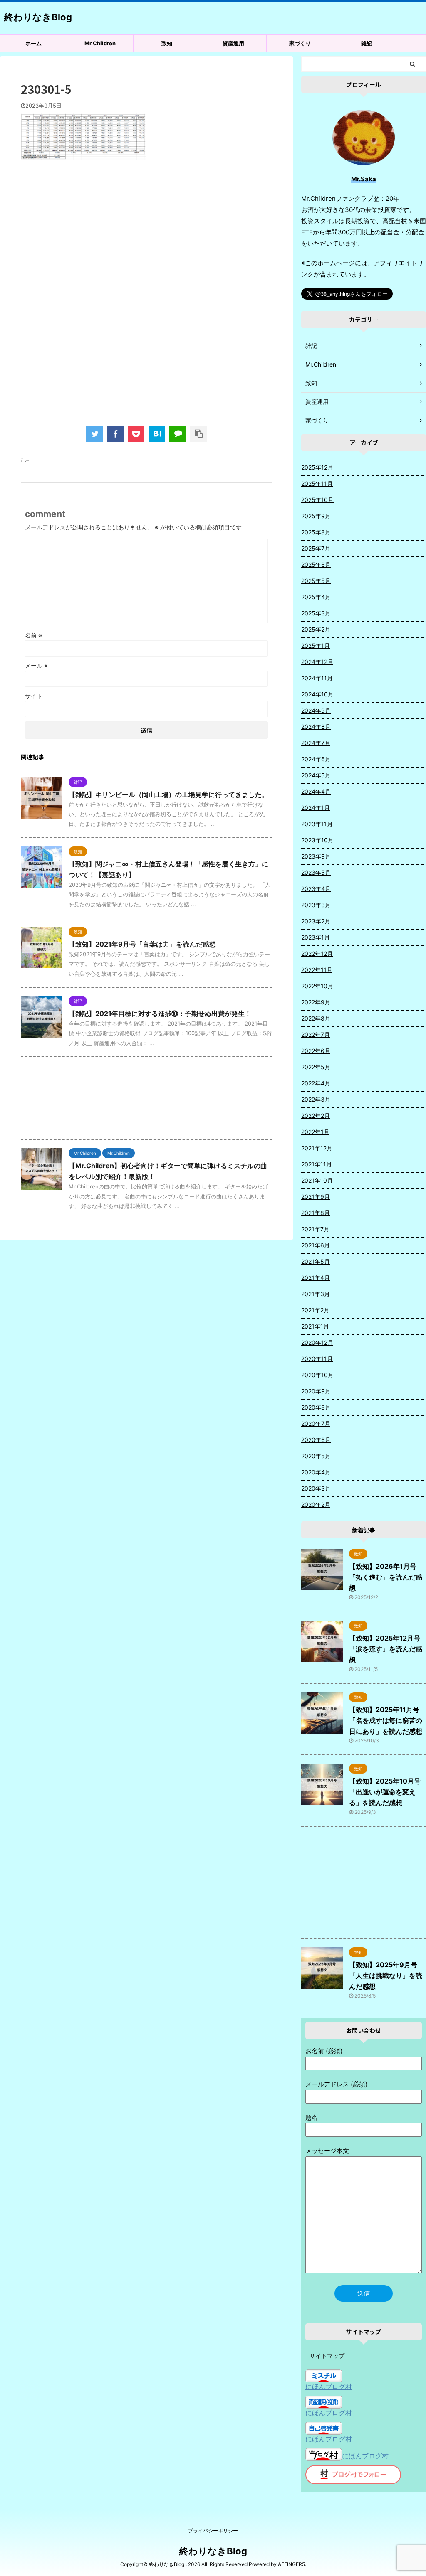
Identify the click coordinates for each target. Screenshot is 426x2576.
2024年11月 (317, 678)
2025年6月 (316, 565)
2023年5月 (316, 872)
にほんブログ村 (329, 2387)
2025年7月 (316, 548)
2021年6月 (316, 1245)
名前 (33, 635)
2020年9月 (316, 1391)
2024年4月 (316, 791)
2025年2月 (316, 629)
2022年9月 (316, 1002)
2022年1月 (315, 1132)
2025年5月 (316, 581)
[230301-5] (157, 434)
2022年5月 (316, 1067)
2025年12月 (317, 467)
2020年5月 (316, 1456)
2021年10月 (317, 1180)
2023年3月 (316, 905)
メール (36, 666)
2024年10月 (317, 694)
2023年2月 (316, 921)
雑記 (367, 43)
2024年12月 (317, 662)
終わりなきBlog (38, 17)
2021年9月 (316, 1197)
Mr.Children (100, 43)
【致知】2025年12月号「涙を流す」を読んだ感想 (386, 1649)
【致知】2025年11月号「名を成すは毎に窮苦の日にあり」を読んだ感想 (386, 1720)
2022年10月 (317, 986)
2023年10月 (317, 840)
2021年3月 (316, 1294)
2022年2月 (316, 1116)
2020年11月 (317, 1359)
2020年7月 (316, 1423)
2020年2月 (316, 1505)
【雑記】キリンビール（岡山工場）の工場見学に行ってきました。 (168, 795)
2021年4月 (316, 1278)
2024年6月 (316, 759)
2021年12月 (317, 1148)
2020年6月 (316, 1440)
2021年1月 (315, 1326)
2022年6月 (316, 1051)
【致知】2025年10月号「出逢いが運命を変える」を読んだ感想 (385, 1792)
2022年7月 (316, 1035)
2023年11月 (317, 824)
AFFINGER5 (291, 2564)
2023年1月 (316, 937)
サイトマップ (327, 2356)
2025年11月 (317, 483)
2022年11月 (317, 970)
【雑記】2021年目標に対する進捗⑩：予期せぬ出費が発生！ (160, 1014)
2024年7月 (316, 743)
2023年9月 (316, 856)
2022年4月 (316, 1083)
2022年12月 (317, 953)
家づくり (300, 43)
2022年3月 (316, 1099)
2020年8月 (316, 1407)
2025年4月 (316, 597)
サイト (34, 696)
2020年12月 (317, 1342)
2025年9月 (316, 516)
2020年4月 (316, 1472)
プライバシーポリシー (213, 2530)
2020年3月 (316, 1488)
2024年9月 (316, 710)
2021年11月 (317, 1164)
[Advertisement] (146, 234)
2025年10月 (317, 500)
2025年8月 (316, 532)
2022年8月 (316, 1018)
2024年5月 (316, 775)
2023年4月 (316, 889)
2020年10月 (317, 1375)
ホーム (33, 43)
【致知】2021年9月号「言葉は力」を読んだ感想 (142, 944)
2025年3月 (316, 613)
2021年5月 (316, 1261)
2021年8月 (316, 1213)
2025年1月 (316, 646)
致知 (167, 43)
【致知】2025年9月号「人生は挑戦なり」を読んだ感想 (386, 1976)
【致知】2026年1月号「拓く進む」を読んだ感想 (386, 1577)
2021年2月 (315, 1310)
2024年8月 (316, 727)
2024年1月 (316, 808)
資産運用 (233, 43)
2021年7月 (315, 1229)
